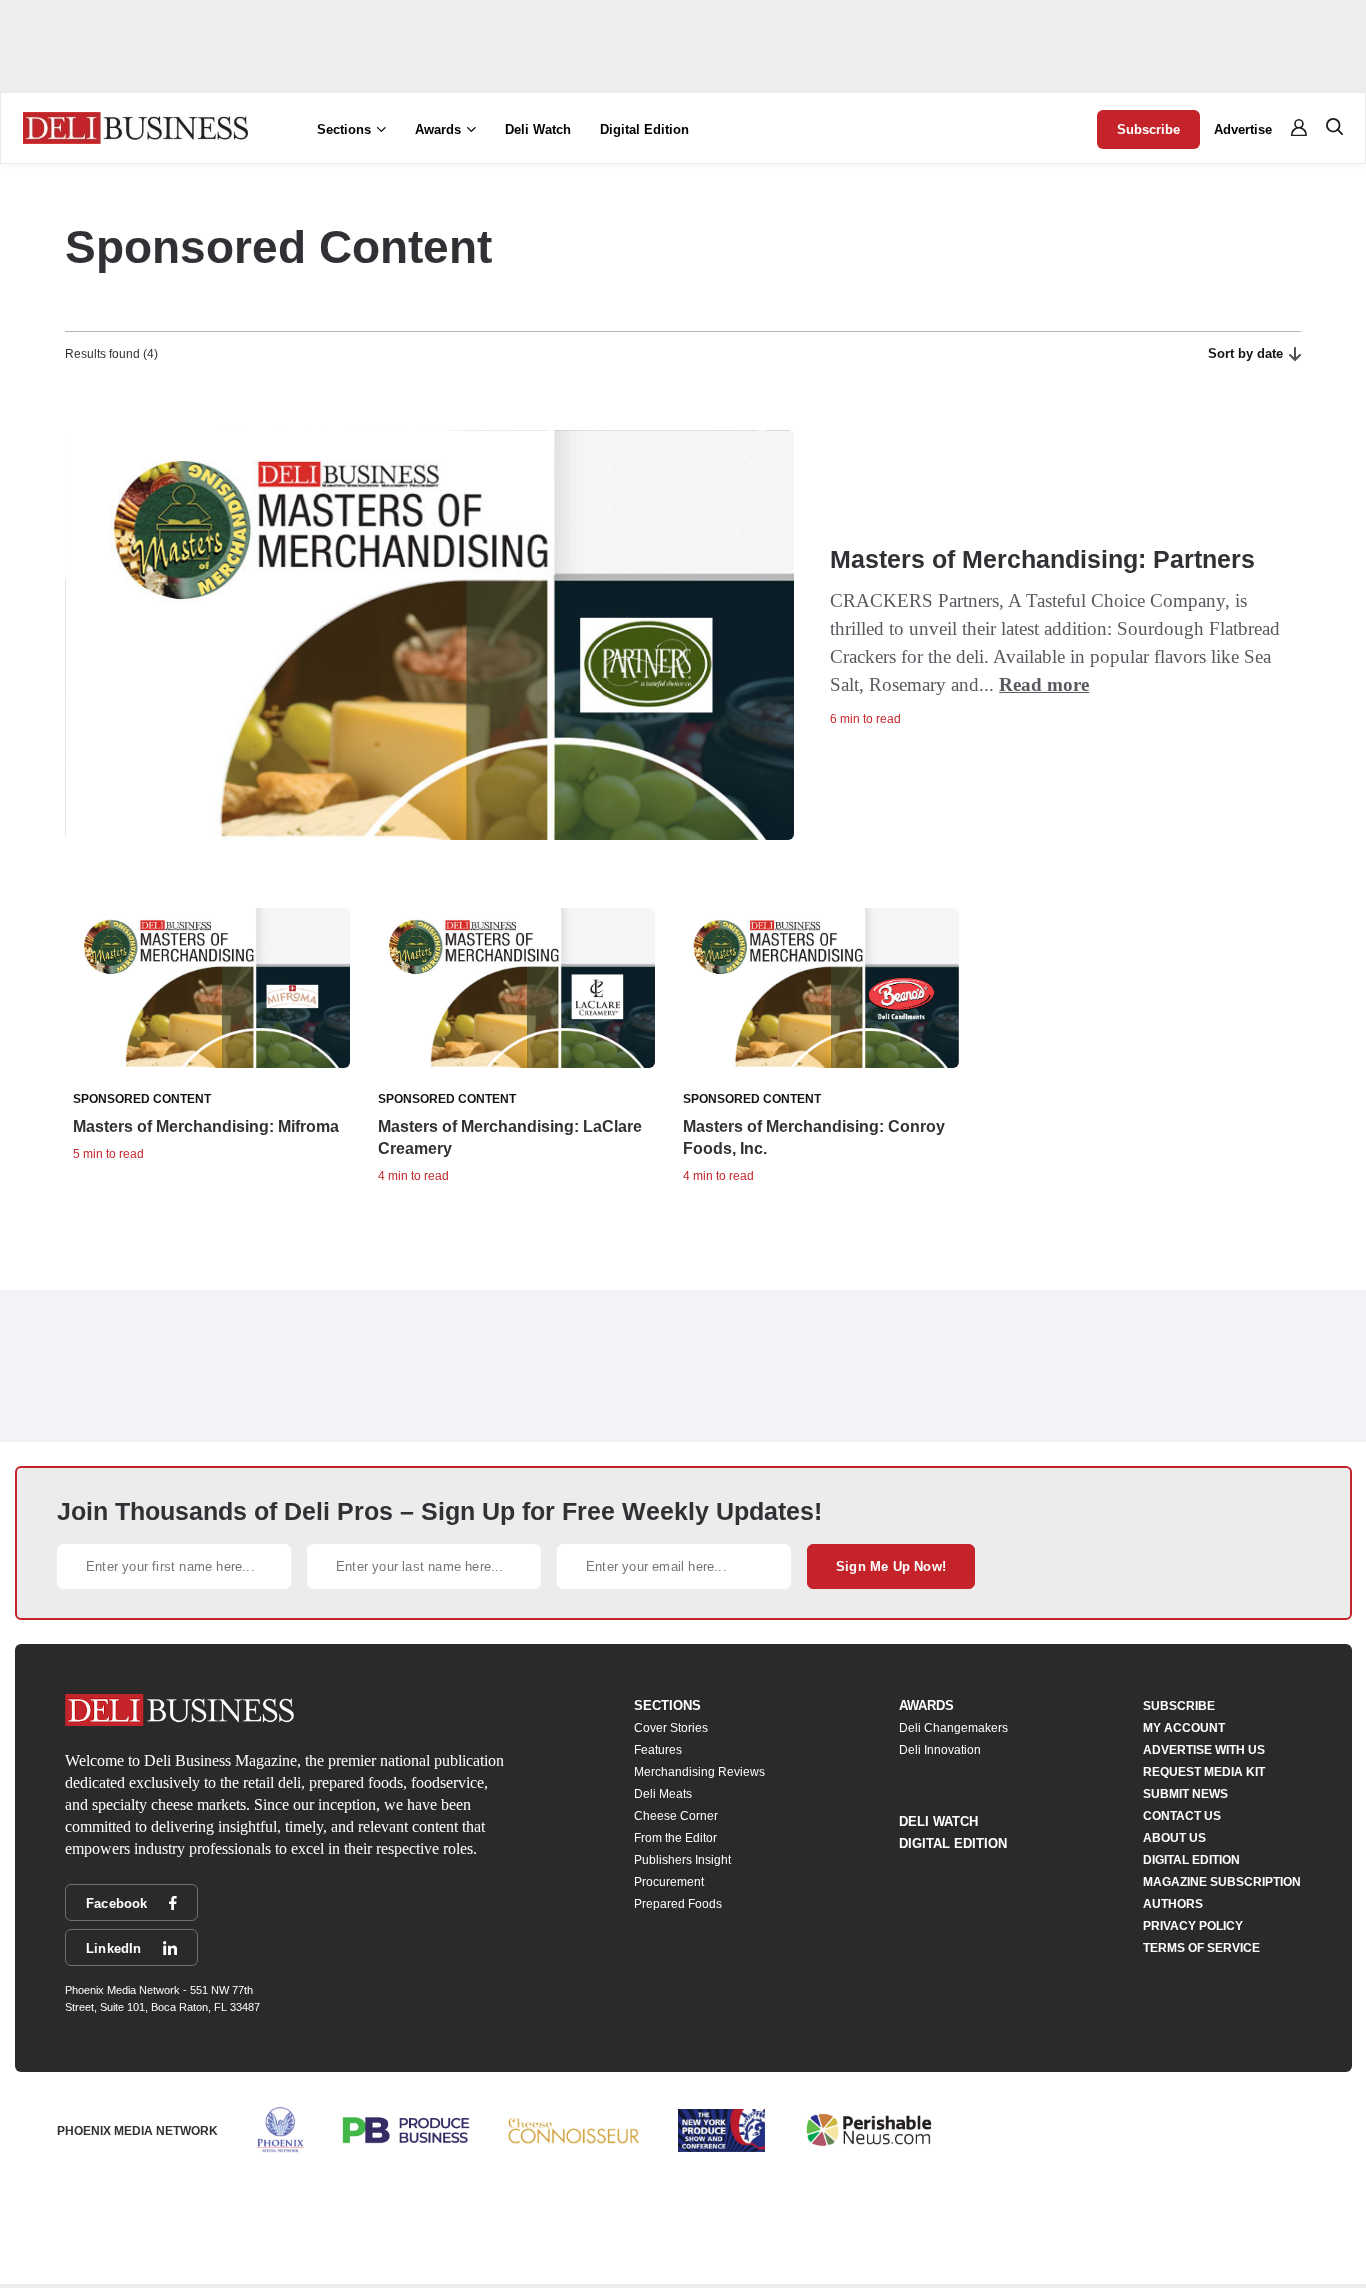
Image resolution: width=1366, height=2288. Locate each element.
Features (658, 1750)
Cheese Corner (676, 1816)
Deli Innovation (940, 1750)
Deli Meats (663, 1794)
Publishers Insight (682, 1860)
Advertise (1243, 129)
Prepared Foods (678, 1904)
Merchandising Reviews (699, 1772)
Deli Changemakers (953, 1728)
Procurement (669, 1882)
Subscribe (1148, 129)
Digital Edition (644, 129)
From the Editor (675, 1838)
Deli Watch (538, 129)
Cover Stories (671, 1728)
